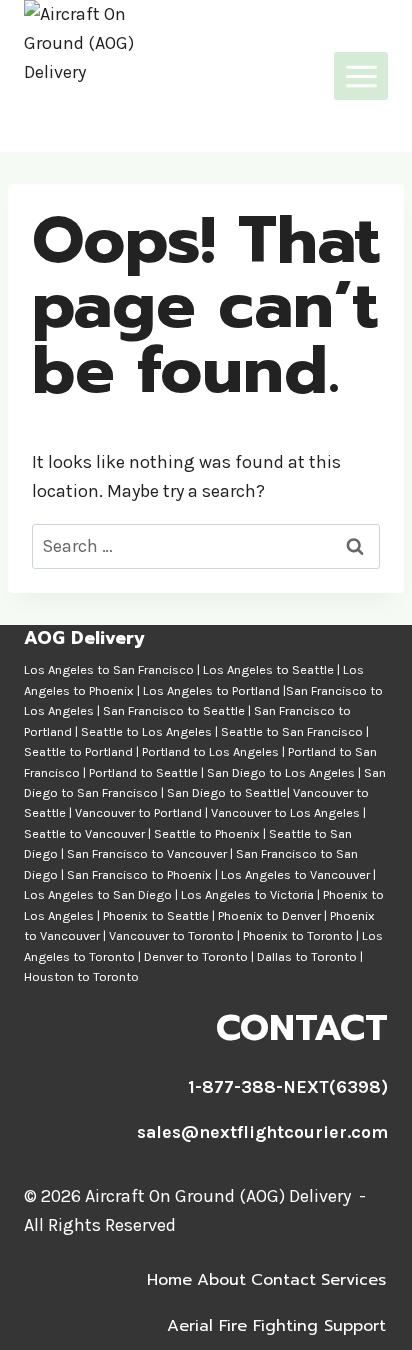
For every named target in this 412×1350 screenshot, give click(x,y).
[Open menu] (361, 76)
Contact (283, 1280)
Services (353, 1280)
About (221, 1280)
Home (169, 1280)
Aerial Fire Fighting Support (276, 1326)
